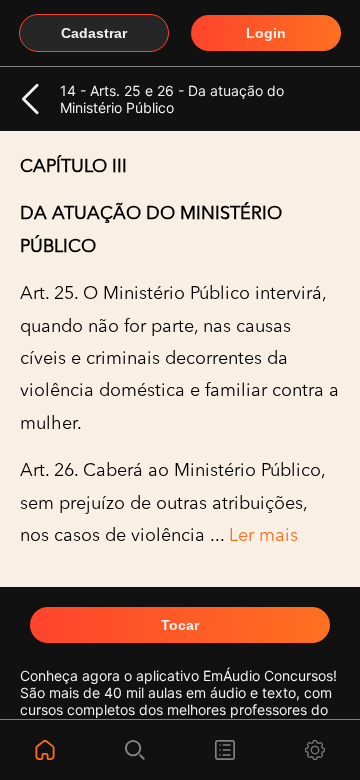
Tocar (180, 625)
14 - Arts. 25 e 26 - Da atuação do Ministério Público (172, 99)
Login (266, 33)
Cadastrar (94, 33)
